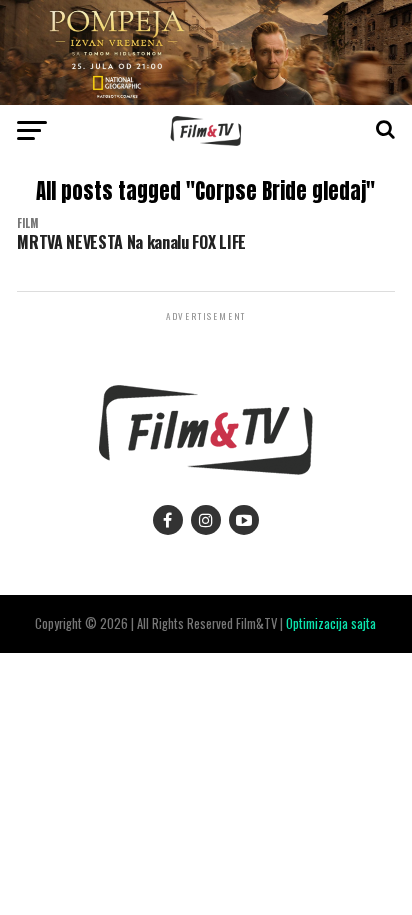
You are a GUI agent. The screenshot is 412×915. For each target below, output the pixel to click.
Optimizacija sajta (331, 623)
